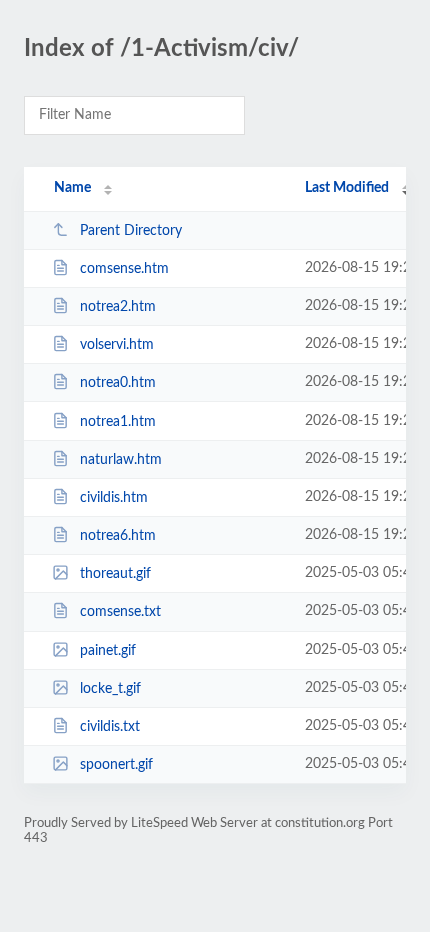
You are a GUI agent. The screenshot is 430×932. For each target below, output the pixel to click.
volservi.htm (117, 345)
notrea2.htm (118, 307)
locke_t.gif (110, 689)
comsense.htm (124, 269)
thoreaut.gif (115, 574)
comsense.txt (120, 612)
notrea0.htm (118, 383)
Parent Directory (131, 231)
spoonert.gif (116, 765)
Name (72, 188)
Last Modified (347, 188)
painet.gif (108, 651)
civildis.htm (114, 498)
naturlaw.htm (121, 460)
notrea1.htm (118, 422)
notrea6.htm (118, 536)
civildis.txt (110, 727)
